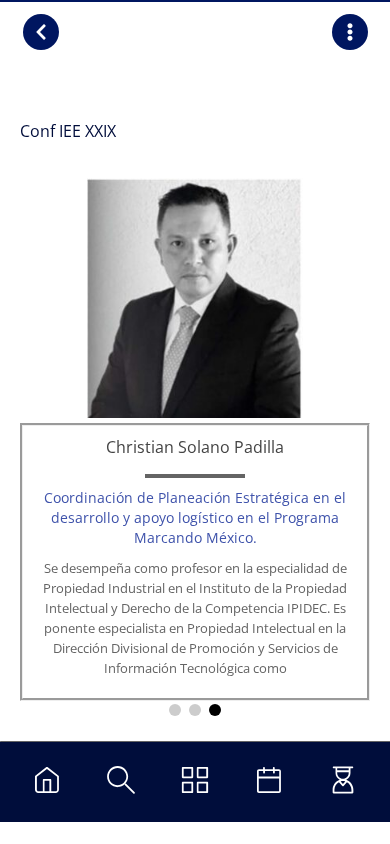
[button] (175, 710)
